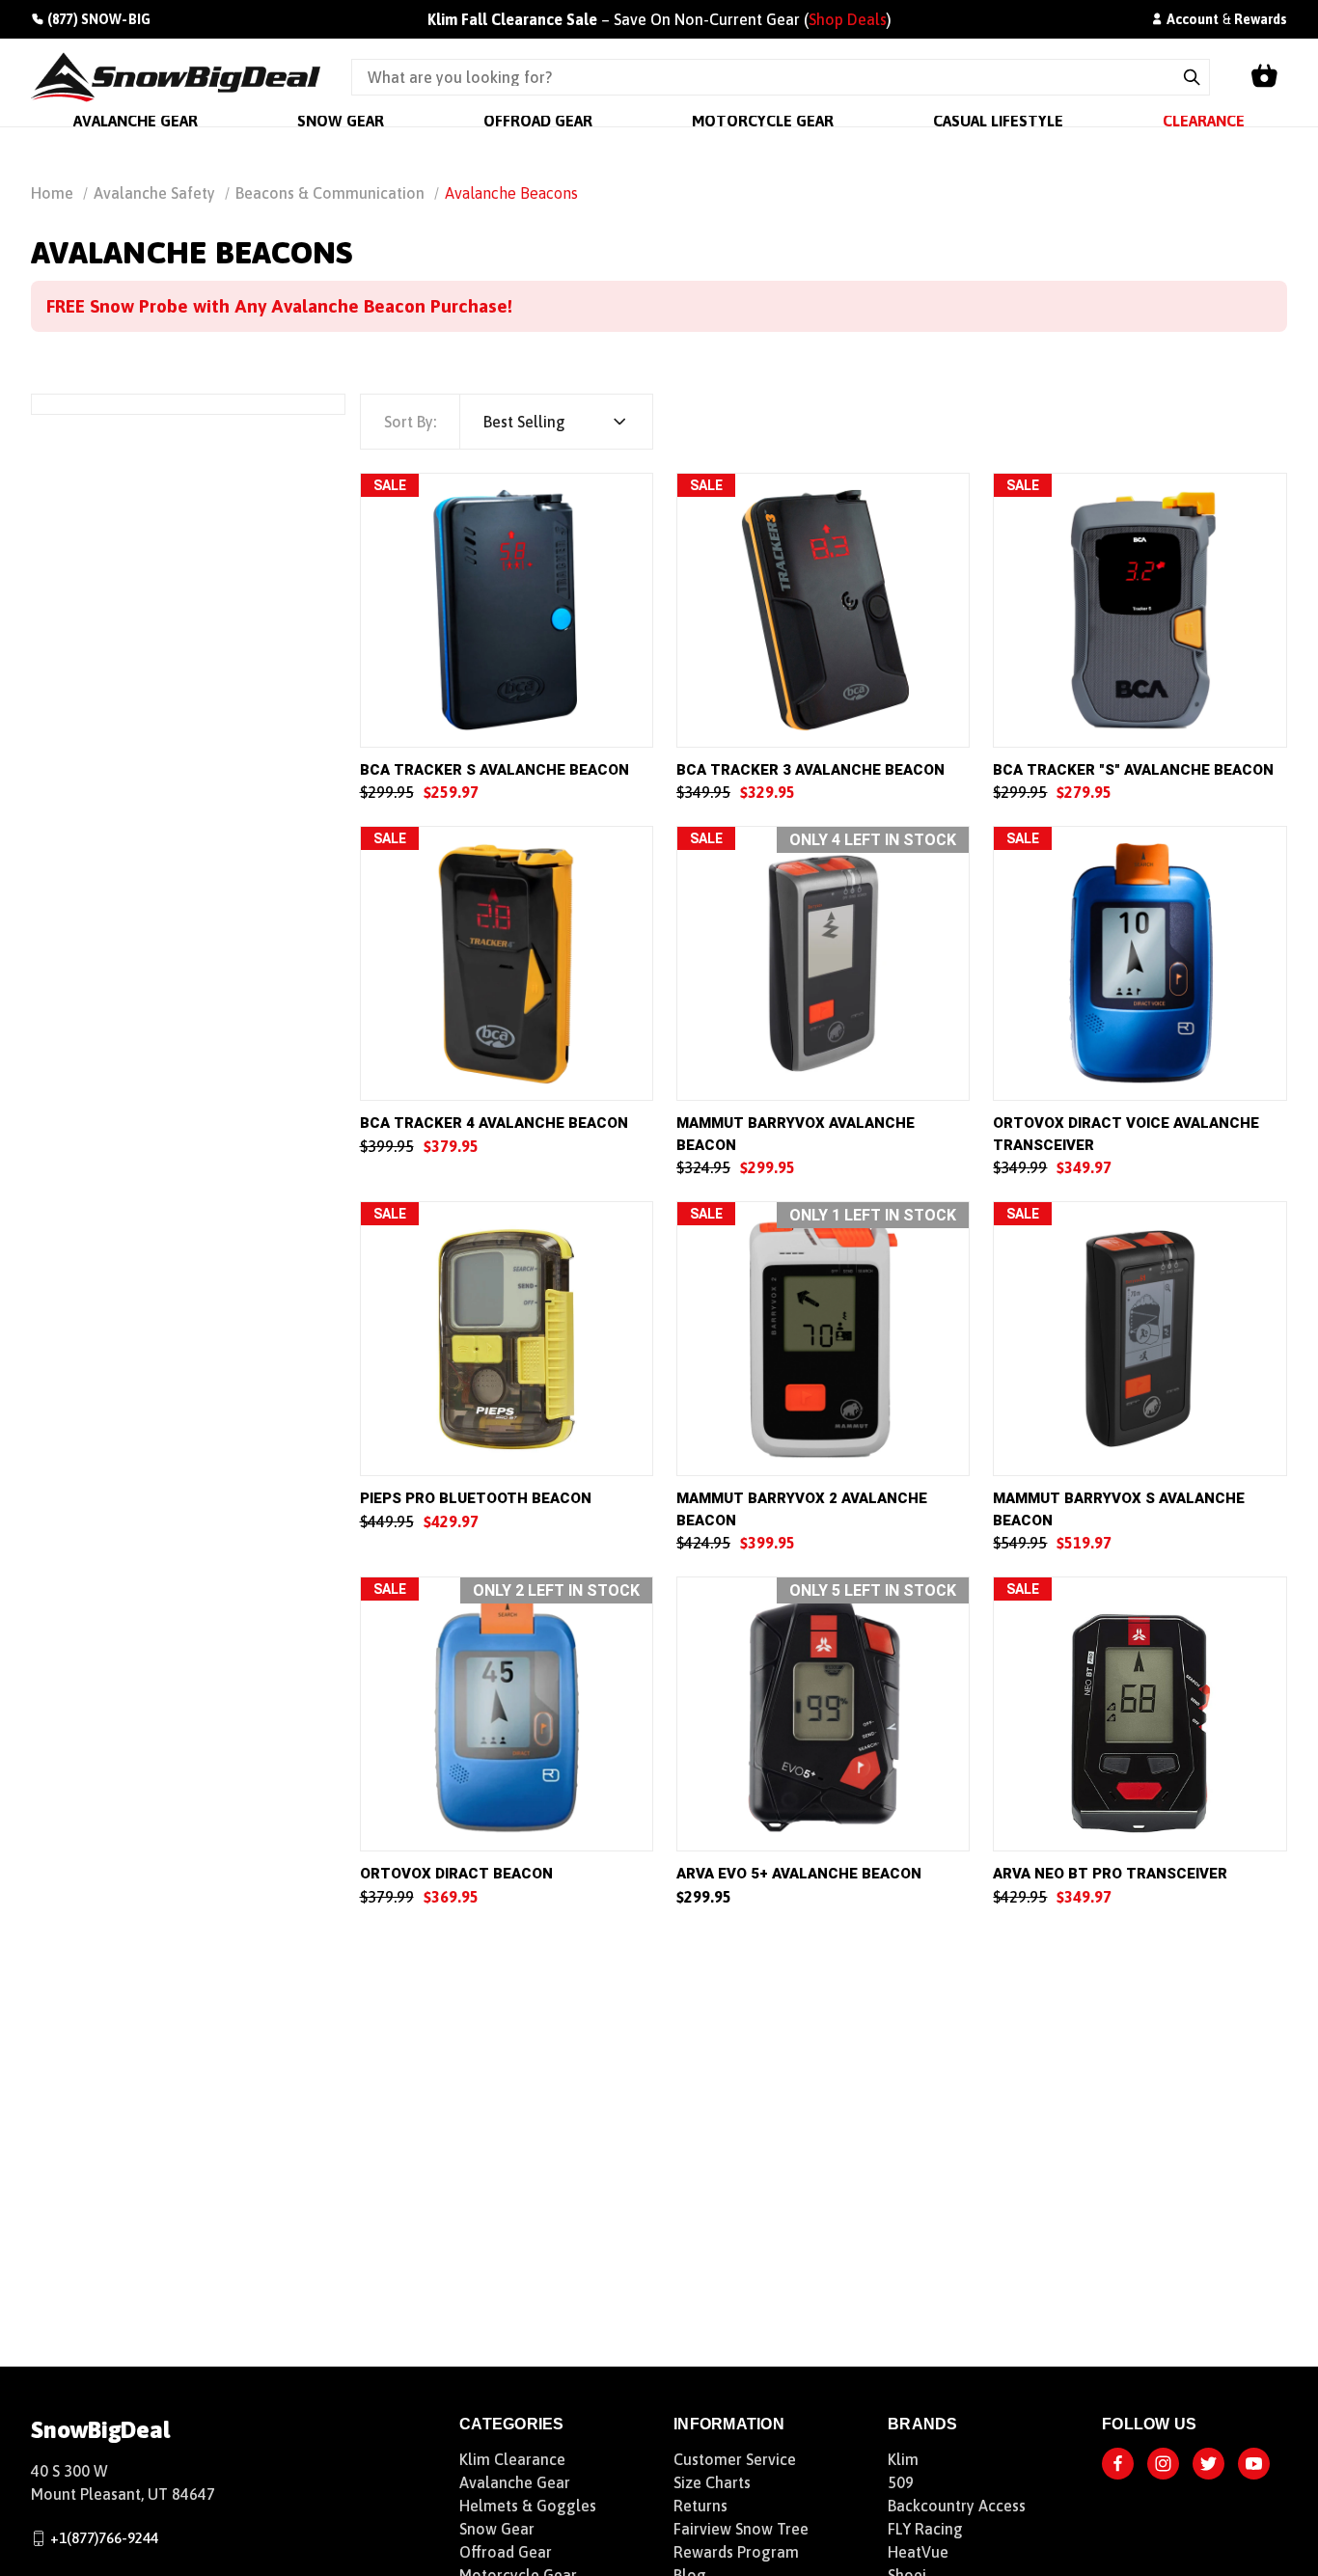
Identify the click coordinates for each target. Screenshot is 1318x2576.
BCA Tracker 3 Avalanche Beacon (810, 770)
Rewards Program (736, 2552)
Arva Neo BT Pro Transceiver (1110, 1874)
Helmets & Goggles (528, 2506)
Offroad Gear (506, 2552)
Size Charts (712, 2482)
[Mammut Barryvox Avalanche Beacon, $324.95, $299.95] (823, 963)
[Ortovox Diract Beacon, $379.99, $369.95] (507, 1714)
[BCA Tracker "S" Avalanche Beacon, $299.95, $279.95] (1140, 610)
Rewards (1261, 19)
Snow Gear (497, 2529)
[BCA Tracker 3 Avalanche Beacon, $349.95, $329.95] (823, 610)
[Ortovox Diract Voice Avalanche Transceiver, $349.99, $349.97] (1140, 963)
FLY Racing (925, 2529)
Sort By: (410, 422)
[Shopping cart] (1264, 77)
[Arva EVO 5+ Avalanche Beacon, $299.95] (823, 1714)
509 (901, 2482)
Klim (903, 2459)
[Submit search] (1192, 77)
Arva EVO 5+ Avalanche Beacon (799, 1874)
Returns (700, 2506)
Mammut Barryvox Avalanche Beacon (796, 1134)
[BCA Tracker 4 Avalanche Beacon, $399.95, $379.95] (507, 963)
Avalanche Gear (515, 2482)
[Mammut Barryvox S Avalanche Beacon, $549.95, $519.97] (1140, 1339)
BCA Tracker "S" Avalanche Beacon (1133, 770)
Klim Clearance (512, 2459)
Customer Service (735, 2459)
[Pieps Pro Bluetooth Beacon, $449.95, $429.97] (507, 1339)
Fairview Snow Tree (741, 2529)
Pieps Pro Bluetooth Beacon (476, 1498)
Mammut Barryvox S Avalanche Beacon (1119, 1509)
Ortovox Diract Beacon (456, 1874)
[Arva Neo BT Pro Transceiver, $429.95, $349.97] (1140, 1714)
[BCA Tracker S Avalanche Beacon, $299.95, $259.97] (507, 610)
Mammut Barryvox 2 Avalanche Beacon (802, 1509)
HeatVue (918, 2552)
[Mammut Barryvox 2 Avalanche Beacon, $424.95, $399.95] (823, 1339)
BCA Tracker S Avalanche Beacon (494, 770)
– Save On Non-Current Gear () (659, 19)
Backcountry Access (957, 2506)
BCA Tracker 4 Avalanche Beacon (494, 1123)
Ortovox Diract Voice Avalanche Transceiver (1126, 1134)
